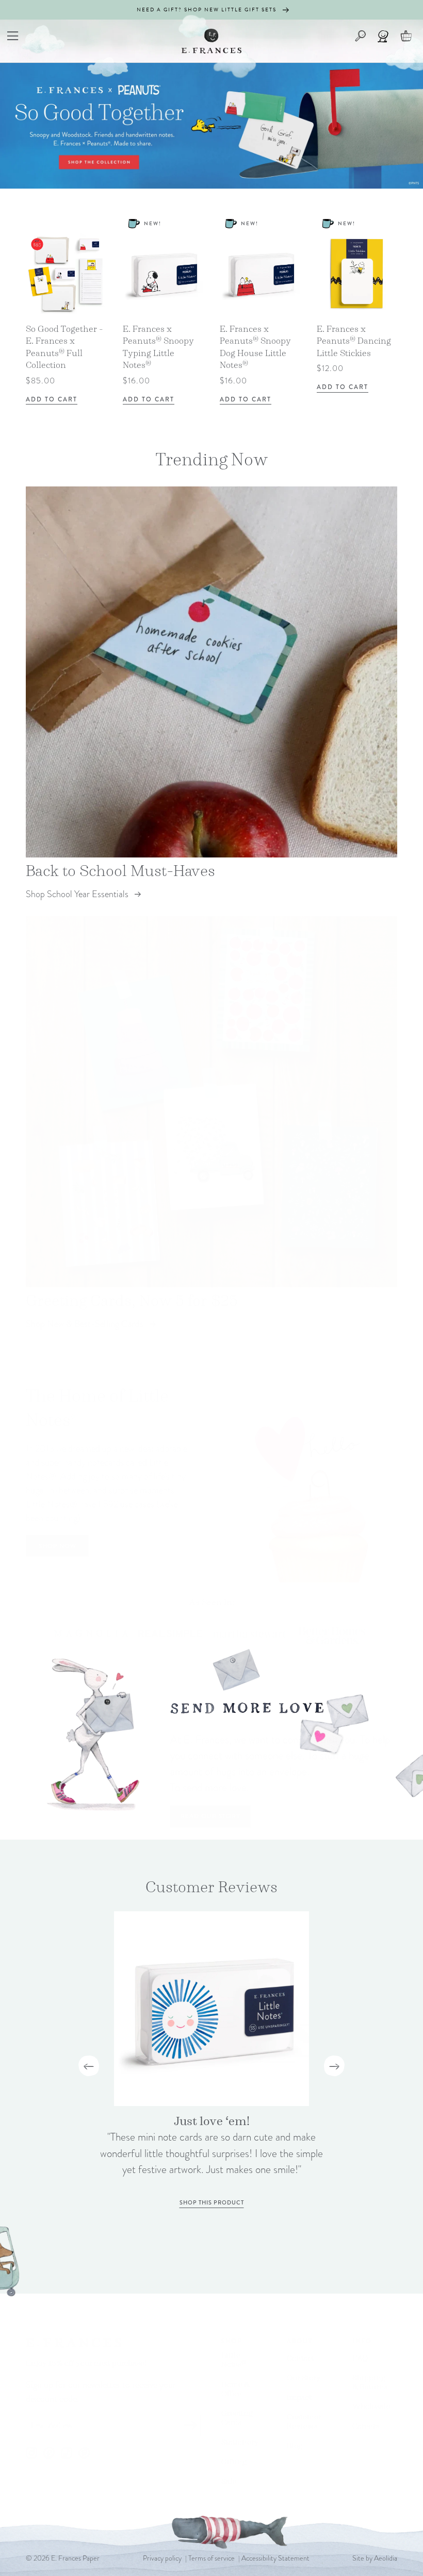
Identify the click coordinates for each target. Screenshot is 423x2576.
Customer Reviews (304, 2421)
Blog (295, 2445)
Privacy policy (162, 2558)
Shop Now (58, 1546)
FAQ (360, 2358)
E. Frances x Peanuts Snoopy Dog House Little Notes (255, 347)
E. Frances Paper (75, 2558)
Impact (299, 2397)
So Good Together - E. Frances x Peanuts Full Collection (64, 347)
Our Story (304, 2377)
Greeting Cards (237, 2418)
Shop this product (212, 2202)
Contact (300, 2358)
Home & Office (235, 2389)
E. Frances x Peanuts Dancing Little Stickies (354, 341)
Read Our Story (210, 1816)
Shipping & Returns (370, 2382)
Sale (229, 2481)
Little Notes (234, 2360)
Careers (366, 2426)
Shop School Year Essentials (77, 894)
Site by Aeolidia (375, 2558)
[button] (13, 36)
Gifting (234, 2461)
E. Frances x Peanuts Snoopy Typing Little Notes (158, 347)
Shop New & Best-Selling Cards (85, 1324)
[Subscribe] (190, 2426)
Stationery (240, 2442)
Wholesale (371, 2406)
